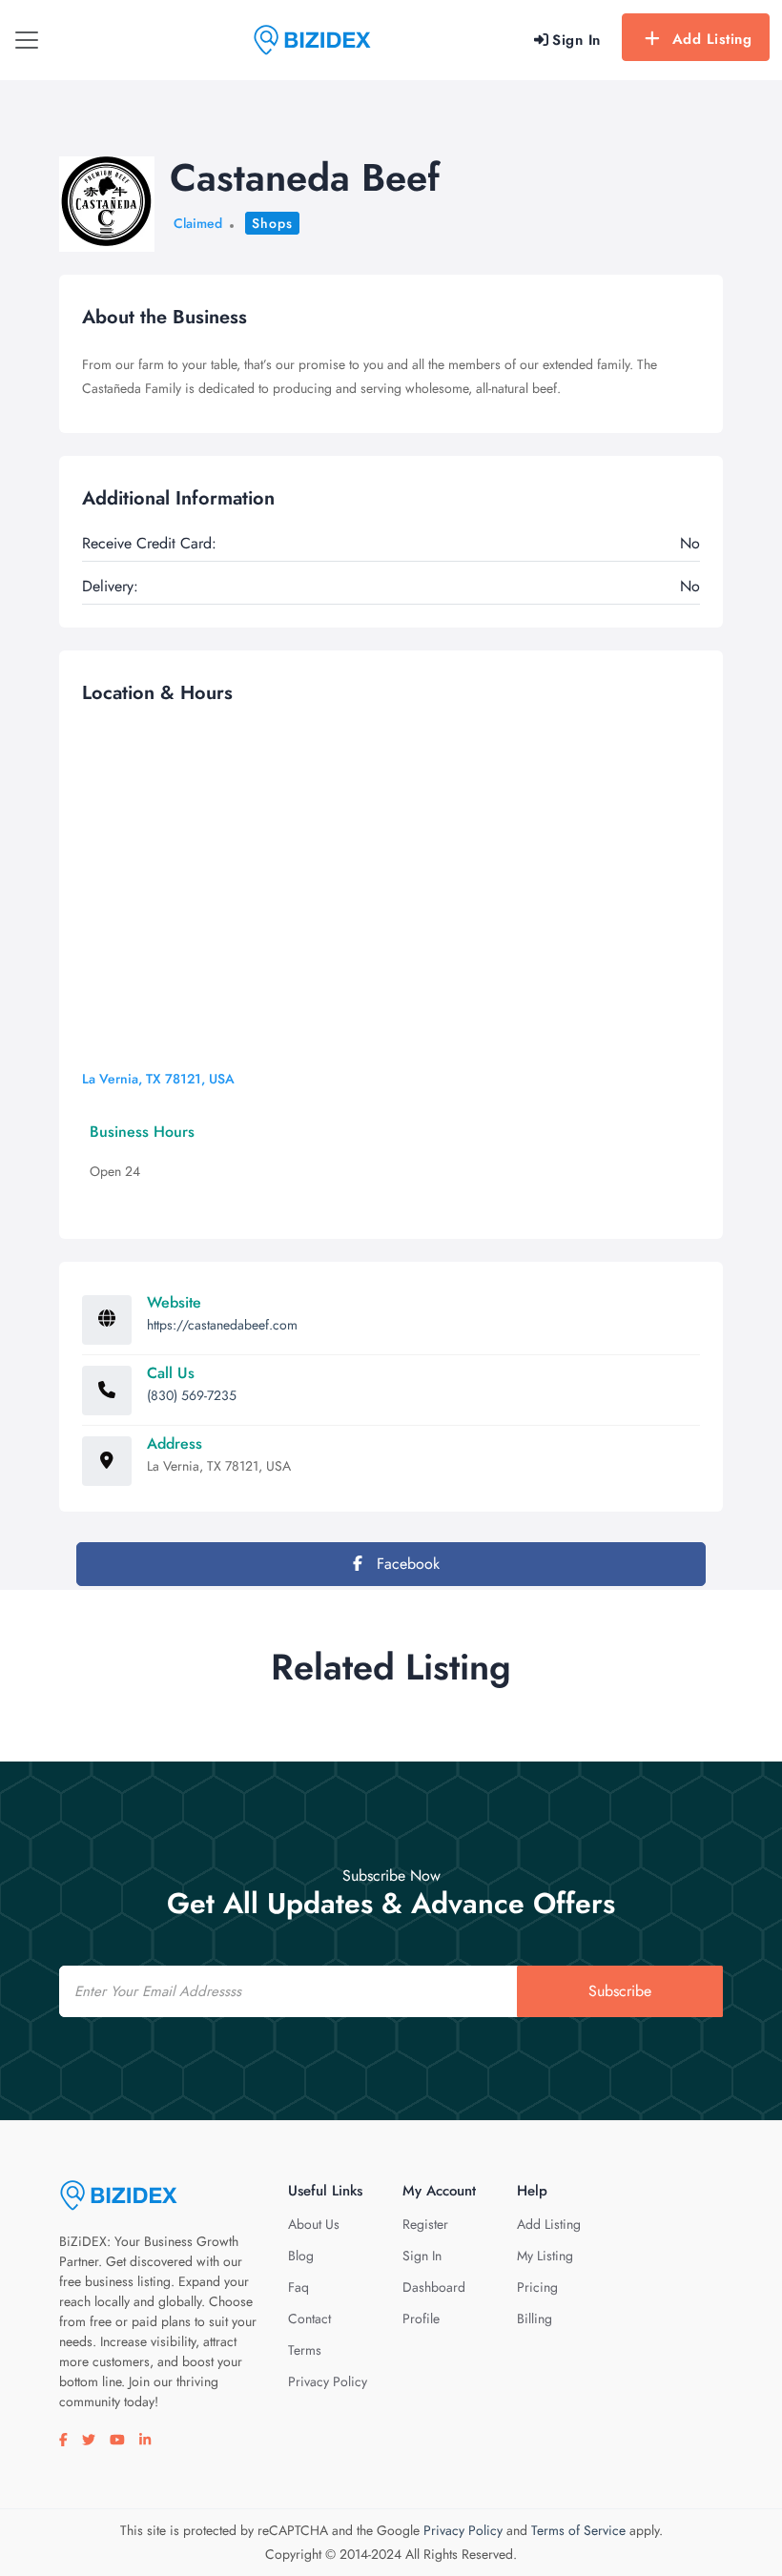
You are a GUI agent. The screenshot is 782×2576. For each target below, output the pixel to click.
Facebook (406, 1564)
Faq (298, 2287)
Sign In (422, 2256)
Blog (301, 2256)
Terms (305, 2350)
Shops (272, 223)
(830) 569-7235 (192, 1395)
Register (425, 2224)
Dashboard (434, 2287)
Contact (309, 2318)
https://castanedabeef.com (222, 1325)
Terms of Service (578, 2530)
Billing (535, 2318)
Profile (421, 2318)
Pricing (537, 2287)
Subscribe (620, 1991)
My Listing (545, 2256)
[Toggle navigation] (27, 40)
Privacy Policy (328, 2381)
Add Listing (712, 39)
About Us (314, 2224)
